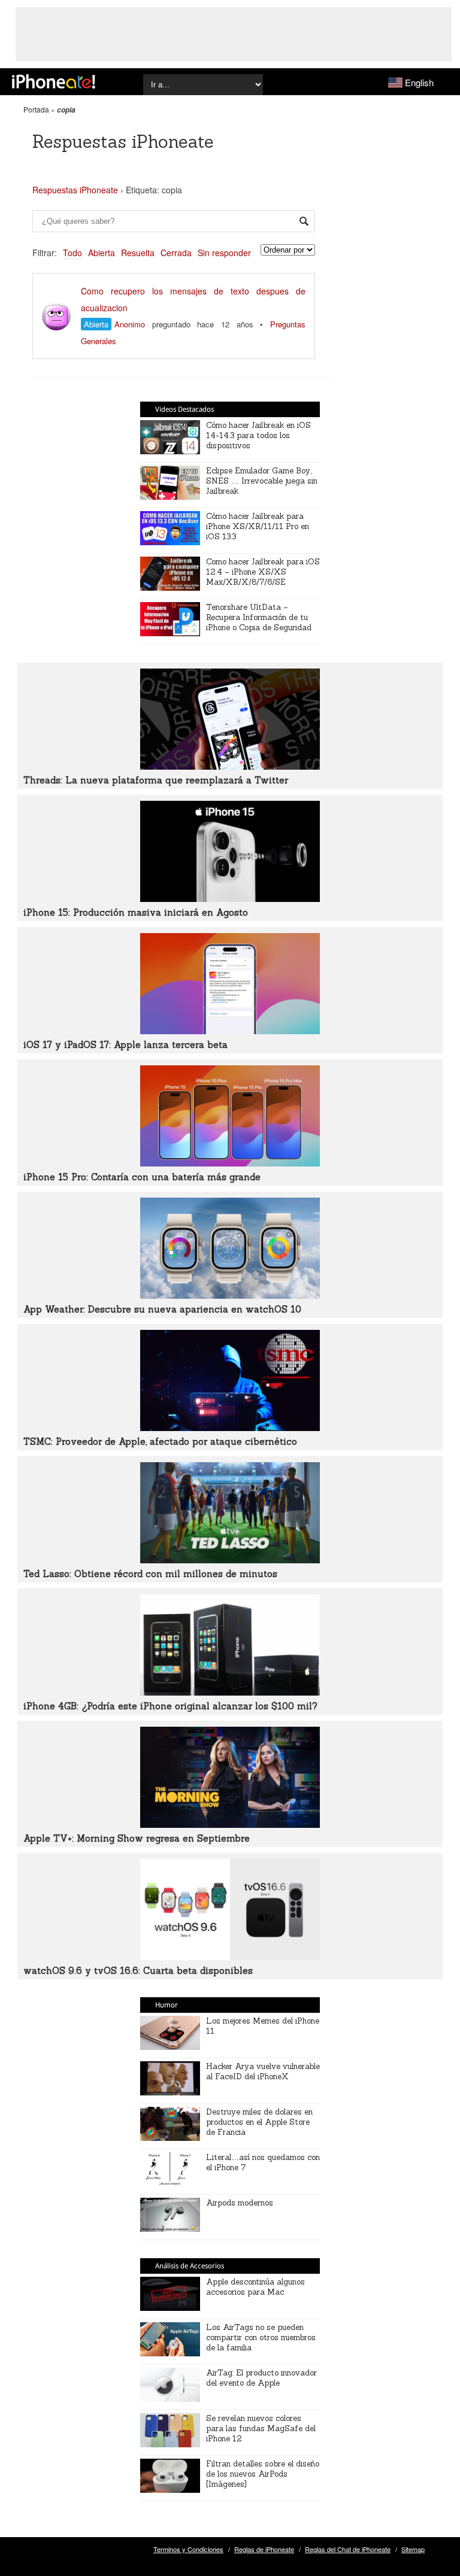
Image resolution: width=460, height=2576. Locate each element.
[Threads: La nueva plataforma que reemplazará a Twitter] (230, 766)
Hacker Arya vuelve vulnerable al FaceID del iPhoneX (263, 2071)
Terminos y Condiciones (188, 2549)
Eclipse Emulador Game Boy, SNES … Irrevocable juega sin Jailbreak (262, 481)
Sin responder (224, 253)
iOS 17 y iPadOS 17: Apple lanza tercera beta (125, 1045)
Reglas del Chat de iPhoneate (348, 2549)
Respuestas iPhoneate (75, 190)
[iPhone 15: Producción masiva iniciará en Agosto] (230, 898)
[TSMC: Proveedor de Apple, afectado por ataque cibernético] (230, 1427)
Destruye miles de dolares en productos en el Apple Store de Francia (259, 2122)
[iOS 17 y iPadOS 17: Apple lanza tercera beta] (230, 1031)
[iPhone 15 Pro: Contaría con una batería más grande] (230, 1163)
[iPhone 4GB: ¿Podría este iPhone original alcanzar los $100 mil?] (230, 1692)
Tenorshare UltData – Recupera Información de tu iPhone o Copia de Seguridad (259, 617)
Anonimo (130, 324)
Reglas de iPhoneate (264, 2549)
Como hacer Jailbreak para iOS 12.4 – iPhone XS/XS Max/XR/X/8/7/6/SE (263, 572)
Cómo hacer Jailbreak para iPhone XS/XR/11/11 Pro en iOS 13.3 (258, 526)
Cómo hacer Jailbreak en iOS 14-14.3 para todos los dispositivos (258, 435)
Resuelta (138, 253)
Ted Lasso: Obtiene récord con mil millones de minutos (150, 1574)
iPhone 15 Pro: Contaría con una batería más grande (142, 1177)
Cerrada (176, 253)
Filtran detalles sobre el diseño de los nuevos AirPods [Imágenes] (263, 2474)
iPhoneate (54, 81)
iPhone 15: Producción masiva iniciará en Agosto (136, 912)
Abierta (102, 253)
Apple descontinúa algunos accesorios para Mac (255, 2287)
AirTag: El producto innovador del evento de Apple (261, 2378)
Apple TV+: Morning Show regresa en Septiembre (137, 1838)
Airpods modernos (240, 2203)
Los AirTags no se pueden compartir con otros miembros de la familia (261, 2337)
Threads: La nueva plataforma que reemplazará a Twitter (156, 780)
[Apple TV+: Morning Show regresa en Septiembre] (230, 1824)
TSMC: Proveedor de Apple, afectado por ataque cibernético (160, 1442)
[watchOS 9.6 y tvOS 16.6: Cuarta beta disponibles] (230, 1957)
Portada (36, 109)
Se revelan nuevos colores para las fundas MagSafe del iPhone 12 (261, 2428)
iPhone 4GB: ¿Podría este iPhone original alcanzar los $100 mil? (170, 1706)
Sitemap (413, 2549)
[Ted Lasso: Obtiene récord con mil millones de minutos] (230, 1560)
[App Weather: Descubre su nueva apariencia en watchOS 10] (230, 1295)
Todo (72, 253)
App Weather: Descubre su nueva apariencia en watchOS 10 (162, 1309)
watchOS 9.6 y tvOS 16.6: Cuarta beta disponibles (138, 1971)
